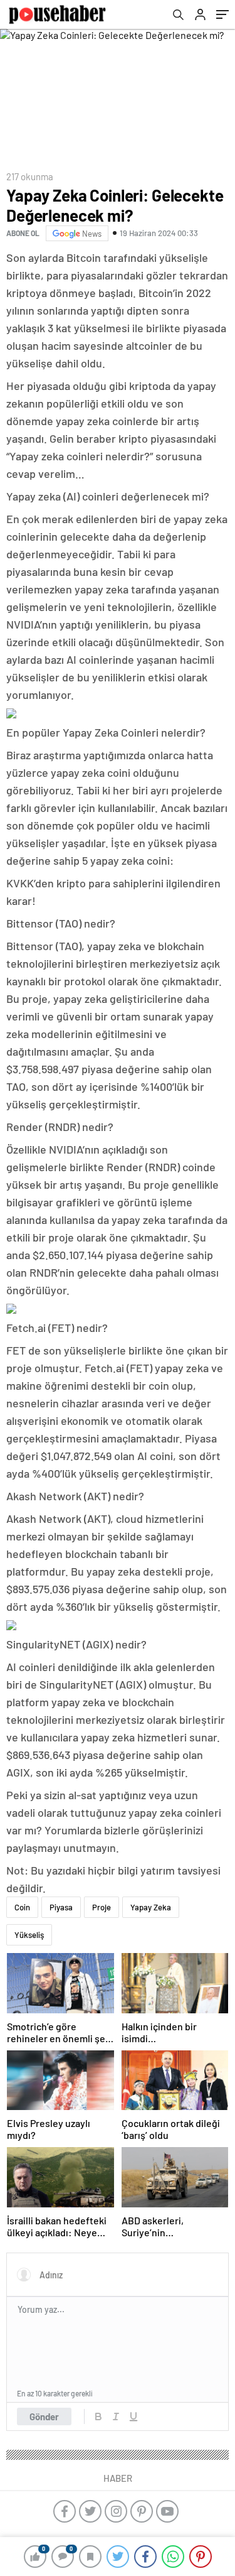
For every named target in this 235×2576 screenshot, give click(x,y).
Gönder (44, 2416)
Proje (102, 1907)
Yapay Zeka (151, 1907)
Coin (22, 1907)
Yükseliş (29, 1935)
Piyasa (61, 1907)
